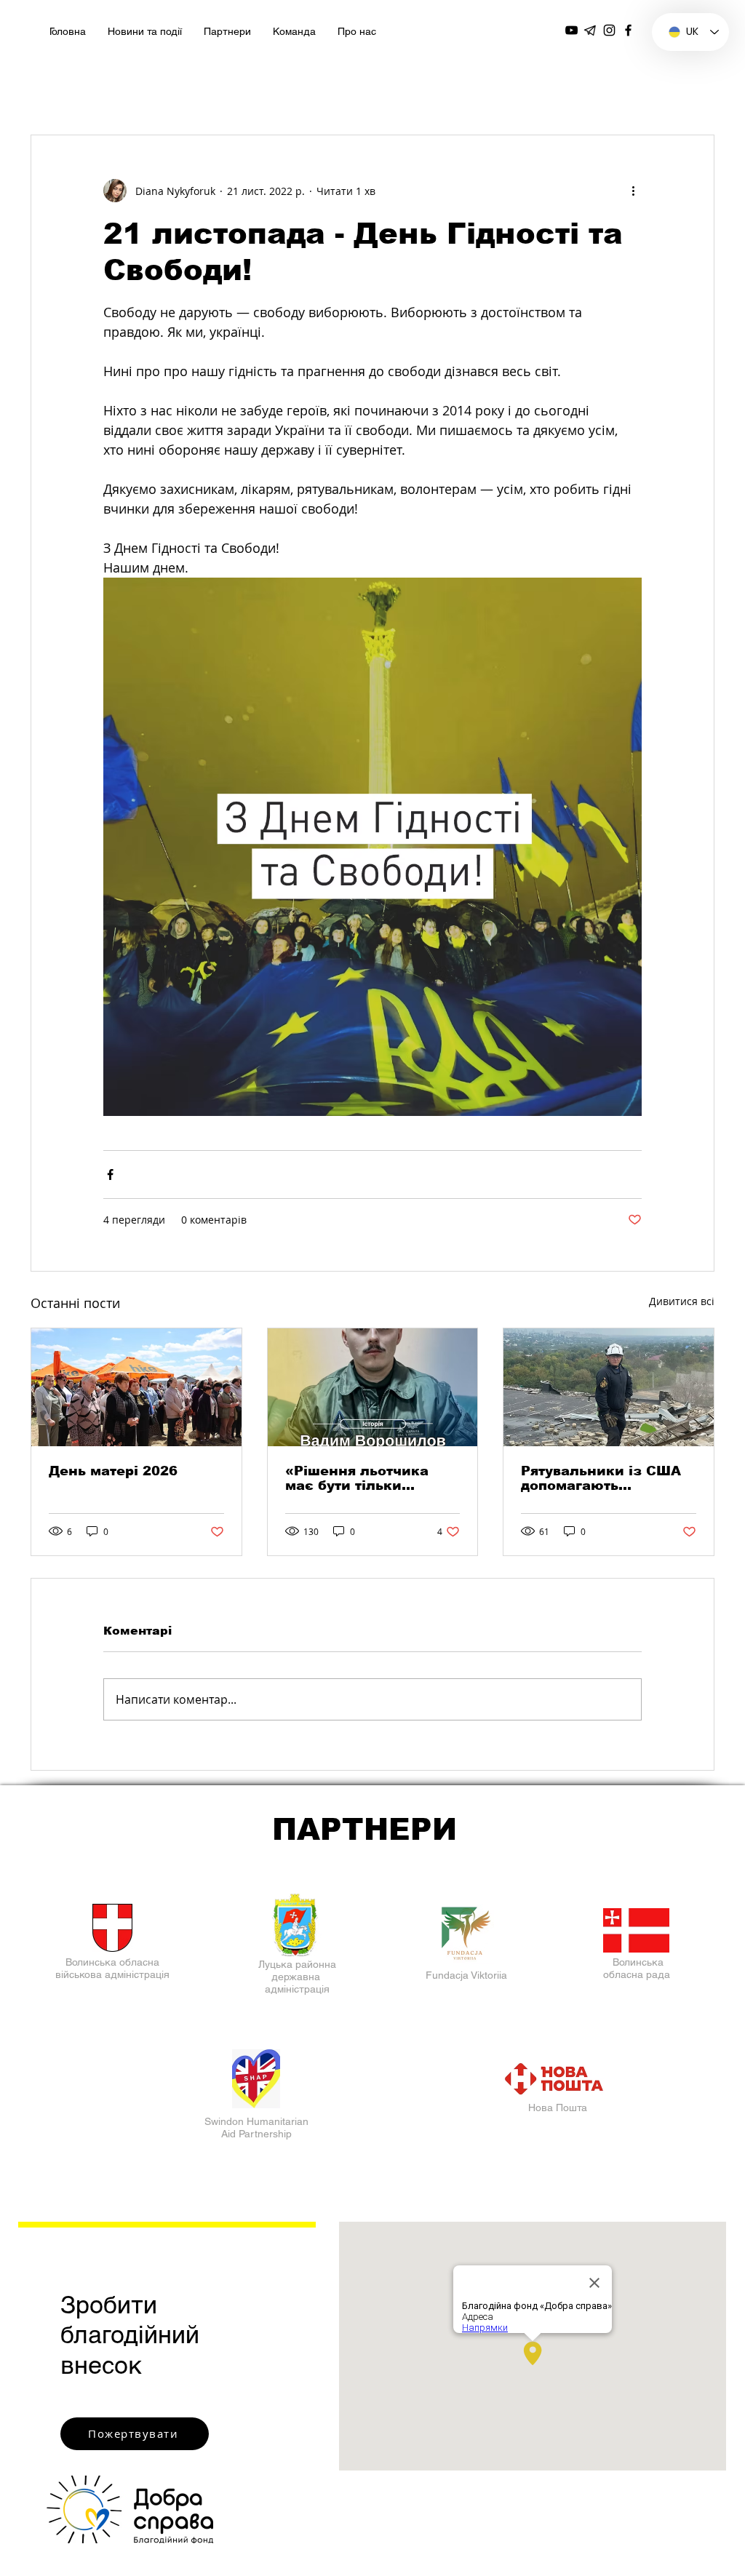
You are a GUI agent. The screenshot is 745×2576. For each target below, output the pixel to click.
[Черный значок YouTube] (571, 30)
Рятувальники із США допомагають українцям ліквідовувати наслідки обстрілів (607, 1478)
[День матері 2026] (136, 1387)
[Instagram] (609, 30)
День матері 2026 (113, 1471)
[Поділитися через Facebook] (110, 1175)
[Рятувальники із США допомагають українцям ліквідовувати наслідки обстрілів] (609, 1387)
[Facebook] (628, 30)
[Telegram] (590, 30)
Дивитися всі (682, 1301)
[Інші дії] (633, 191)
